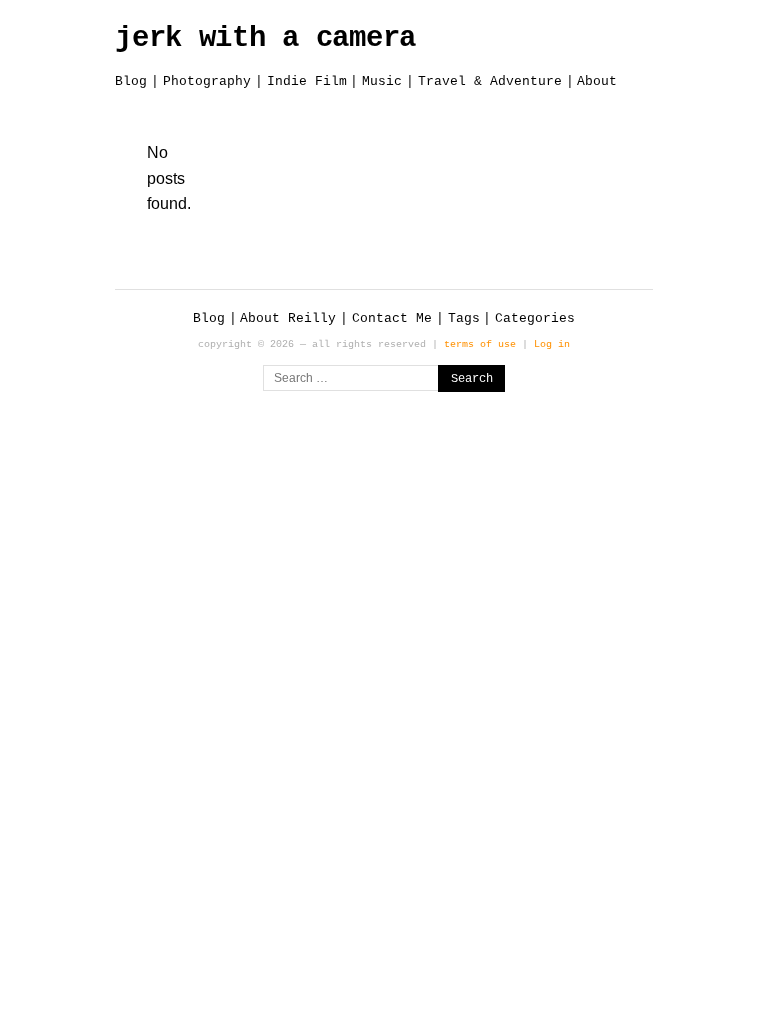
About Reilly (288, 318)
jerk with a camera (265, 38)
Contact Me (392, 318)
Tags (464, 318)
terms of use (480, 344)
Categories (535, 318)
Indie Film (307, 81)
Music (382, 81)
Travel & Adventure (490, 81)
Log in (552, 344)
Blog (131, 81)
